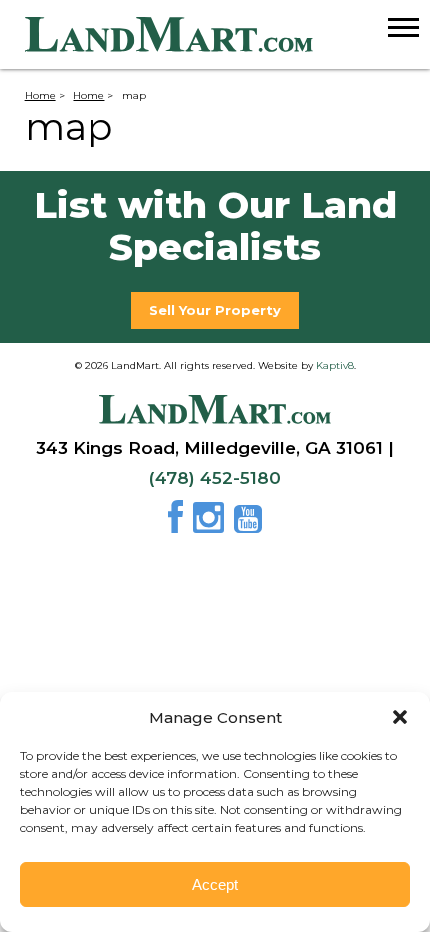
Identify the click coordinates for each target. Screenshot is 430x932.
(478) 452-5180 (215, 478)
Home (40, 95)
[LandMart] (227, 35)
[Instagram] (211, 524)
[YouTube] (248, 524)
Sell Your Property (215, 310)
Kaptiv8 (335, 365)
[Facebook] (178, 524)
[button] (400, 717)
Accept (215, 884)
